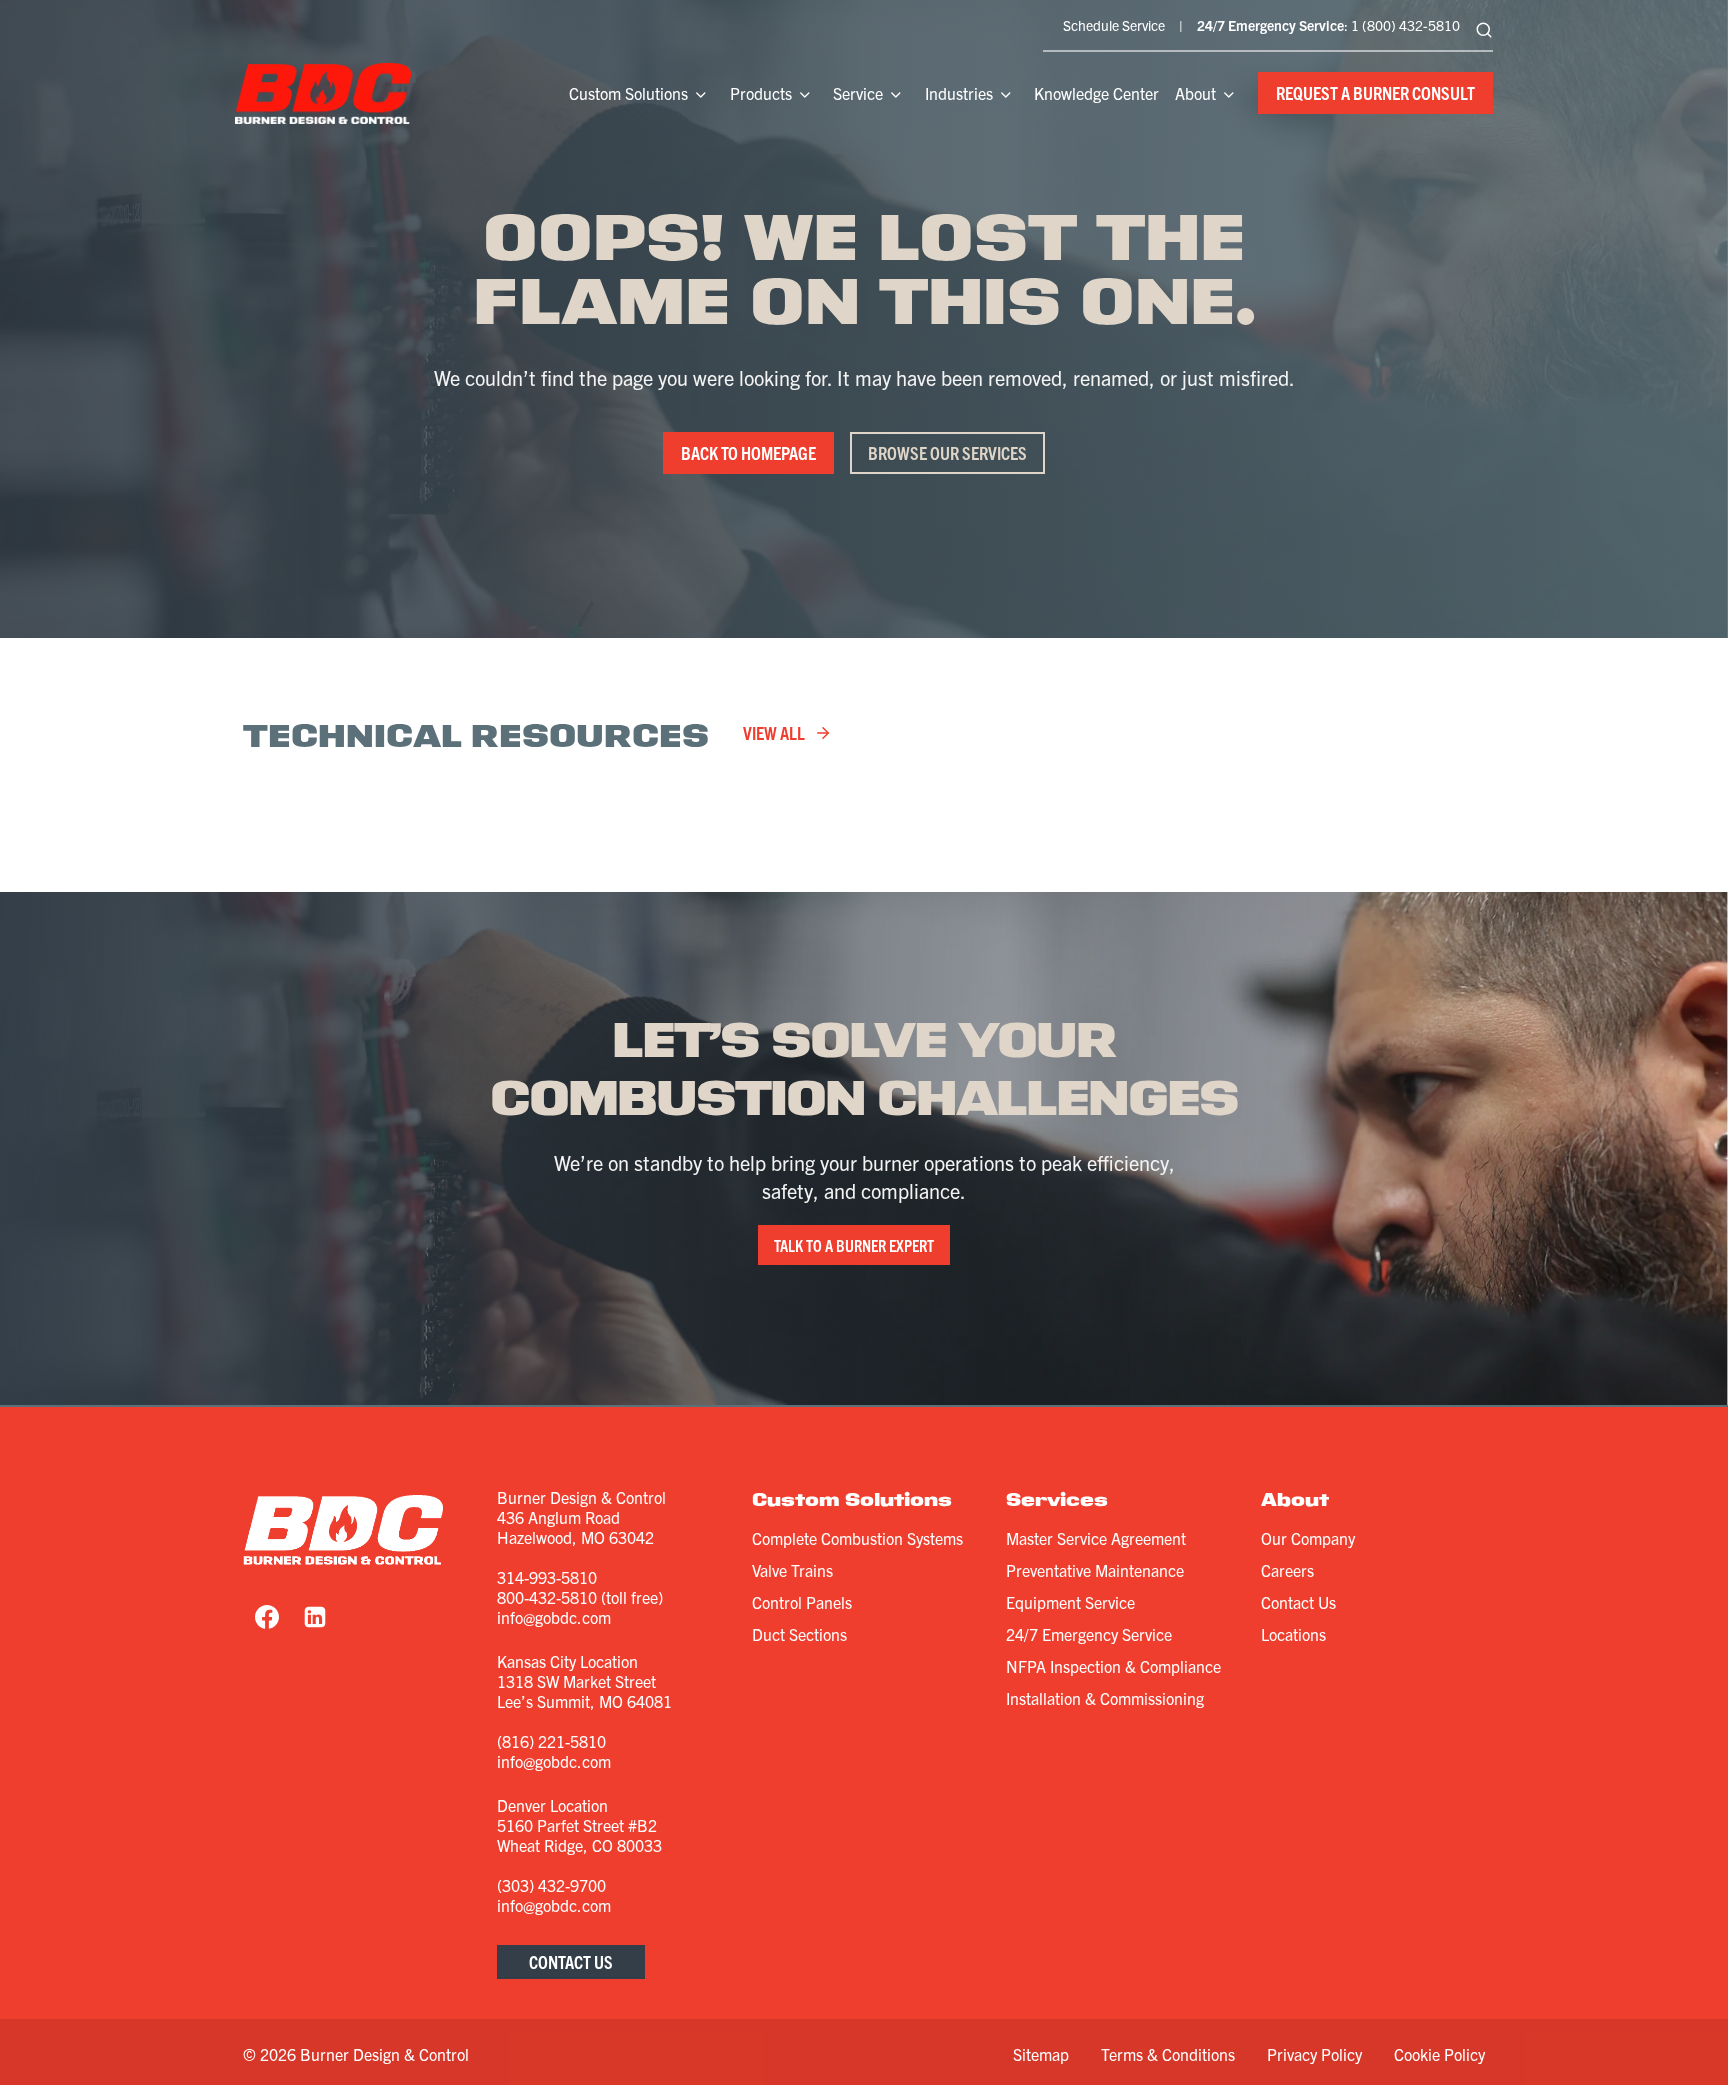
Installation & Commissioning (1105, 1698)
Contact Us (1298, 1602)
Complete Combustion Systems (857, 1538)
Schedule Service (1114, 25)
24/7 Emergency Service (1089, 1634)
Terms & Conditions (1168, 2054)
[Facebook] (267, 1617)
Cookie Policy (1439, 2054)
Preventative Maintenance (1095, 1570)
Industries (959, 93)
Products (761, 93)
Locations (1293, 1634)
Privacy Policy (1314, 2054)
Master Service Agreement (1096, 1538)
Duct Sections (799, 1634)
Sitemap (1041, 2054)
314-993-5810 (547, 1577)
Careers (1287, 1570)
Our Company (1308, 1538)
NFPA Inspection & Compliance (1113, 1666)
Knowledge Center (1096, 93)
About (1195, 93)
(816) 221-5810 (551, 1741)
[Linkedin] (315, 1617)
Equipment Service (1070, 1602)
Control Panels (802, 1602)
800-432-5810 (547, 1597)
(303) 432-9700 (551, 1885)
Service (858, 93)
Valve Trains (792, 1570)
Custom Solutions (628, 93)
